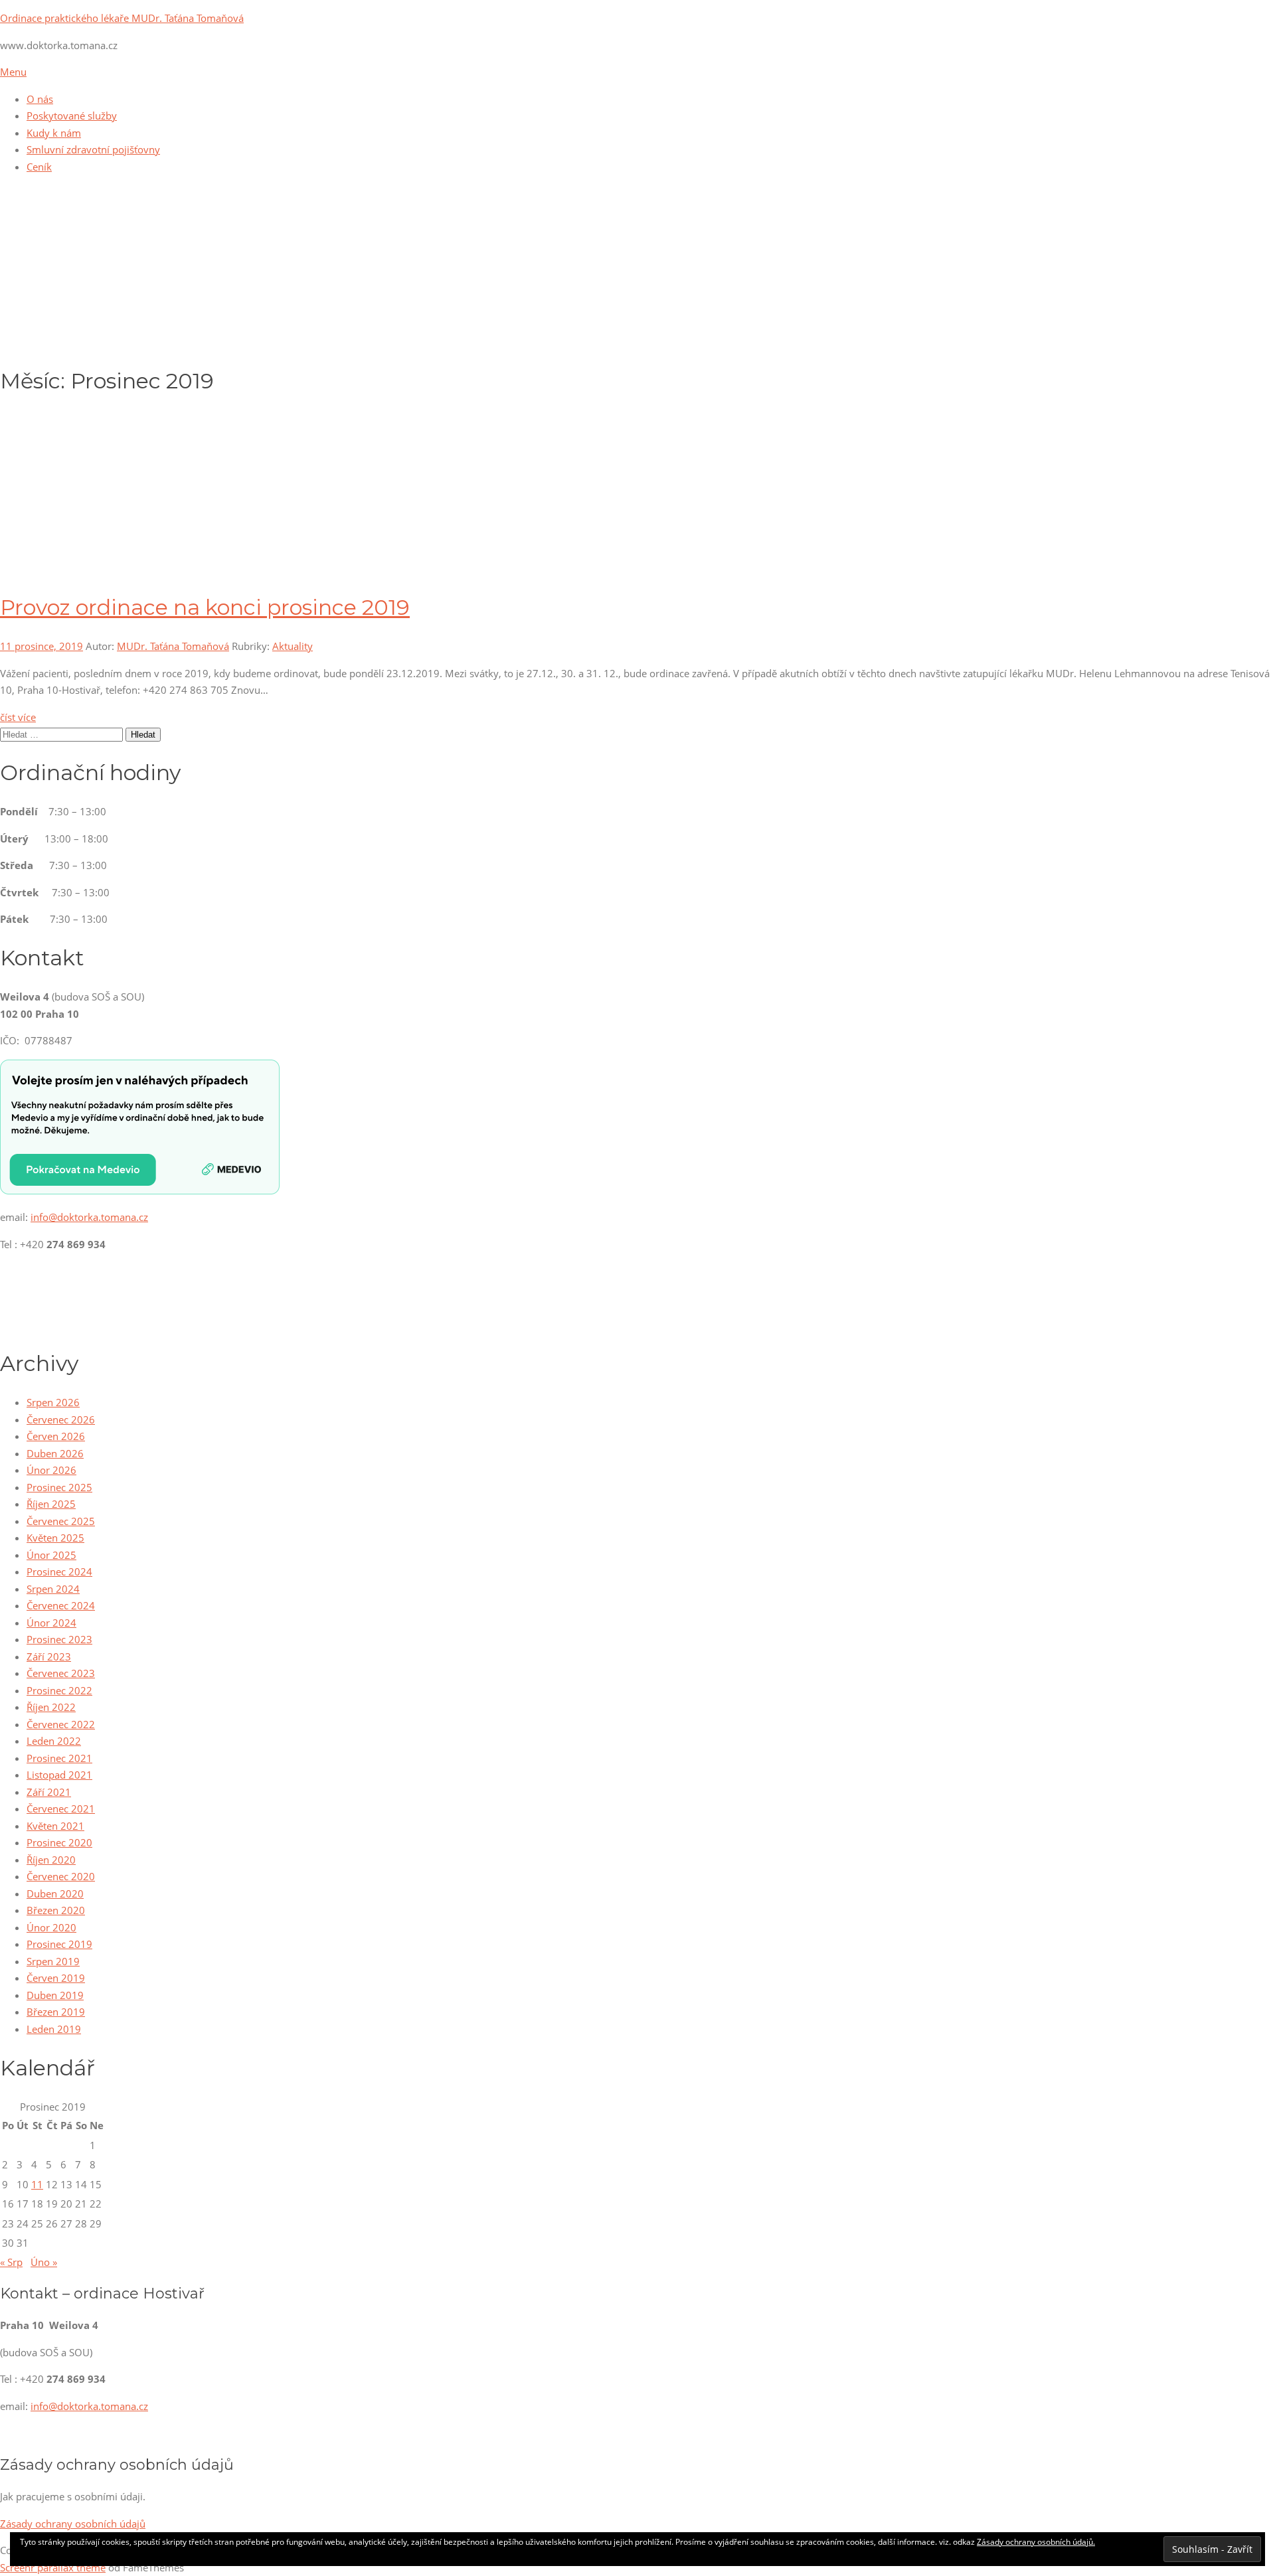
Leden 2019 (54, 2029)
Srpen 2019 (53, 1961)
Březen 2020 (56, 1910)
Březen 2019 (56, 2012)
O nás (40, 99)
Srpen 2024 (53, 1589)
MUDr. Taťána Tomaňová (173, 646)
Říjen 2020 (51, 1860)
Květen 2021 (55, 1826)
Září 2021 (49, 1792)
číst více (18, 717)
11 (37, 2184)
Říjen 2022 (51, 1707)
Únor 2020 (51, 1927)
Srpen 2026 (53, 1402)
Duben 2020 (55, 1893)
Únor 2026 (51, 1470)
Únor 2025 (51, 1555)
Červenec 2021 (61, 1809)
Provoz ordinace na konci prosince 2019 (205, 607)
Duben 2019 (55, 1995)
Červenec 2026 (61, 1419)
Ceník (39, 167)
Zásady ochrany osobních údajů (73, 2524)
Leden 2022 (54, 1741)
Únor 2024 (51, 1623)
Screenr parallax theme (53, 2567)
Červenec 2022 (61, 1724)
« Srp (11, 2262)
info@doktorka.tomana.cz (89, 1217)
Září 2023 (49, 1656)
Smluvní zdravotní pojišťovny (93, 149)
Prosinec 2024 (59, 1571)
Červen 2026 (56, 1436)
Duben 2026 (55, 1453)
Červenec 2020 (61, 1876)
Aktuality (293, 646)
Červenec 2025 (61, 1521)
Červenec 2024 (61, 1605)
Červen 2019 (56, 1978)
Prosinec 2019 (59, 1944)
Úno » (44, 2262)
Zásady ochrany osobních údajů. (1036, 2542)
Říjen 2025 (51, 1504)
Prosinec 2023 (59, 1639)
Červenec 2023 (61, 1673)
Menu (13, 72)
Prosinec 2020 (59, 1842)
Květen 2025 (55, 1538)
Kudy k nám (54, 133)
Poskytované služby (72, 116)
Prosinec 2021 (59, 1758)
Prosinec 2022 (59, 1690)
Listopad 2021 (59, 1775)
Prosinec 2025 (59, 1487)
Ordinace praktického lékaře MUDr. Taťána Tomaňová (122, 18)
